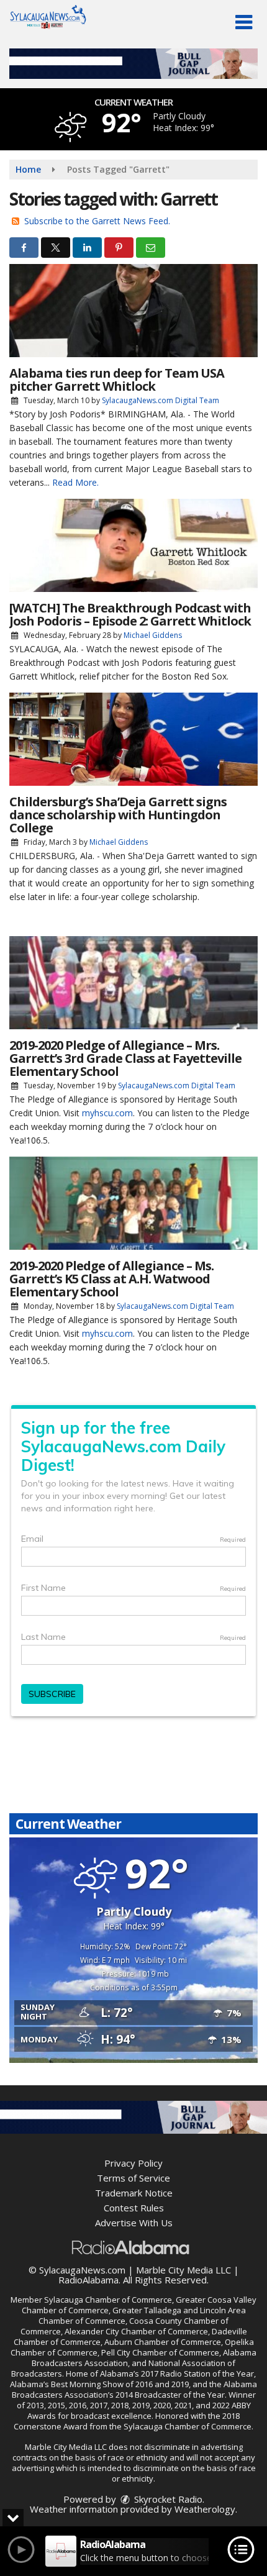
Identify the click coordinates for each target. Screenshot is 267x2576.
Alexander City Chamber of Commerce (136, 2331)
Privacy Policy (133, 2163)
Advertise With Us (134, 2223)
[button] (244, 22)
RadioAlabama (88, 2280)
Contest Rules (134, 2208)
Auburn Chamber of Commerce (163, 2342)
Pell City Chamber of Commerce (160, 2352)
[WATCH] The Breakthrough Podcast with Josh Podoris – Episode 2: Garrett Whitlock (130, 614)
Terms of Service (133, 2178)
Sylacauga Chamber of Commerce (108, 2300)
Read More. (75, 482)
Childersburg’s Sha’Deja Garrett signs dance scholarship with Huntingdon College (118, 815)
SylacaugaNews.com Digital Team (161, 400)
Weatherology (205, 2509)
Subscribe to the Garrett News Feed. (97, 221)
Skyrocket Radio (167, 2499)
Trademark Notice (134, 2193)
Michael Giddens (153, 635)
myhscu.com (107, 1113)
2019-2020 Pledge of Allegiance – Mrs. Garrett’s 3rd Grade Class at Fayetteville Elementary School (125, 1058)
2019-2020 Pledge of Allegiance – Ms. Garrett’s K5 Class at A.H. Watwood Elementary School (111, 1279)
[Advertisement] (133, 64)
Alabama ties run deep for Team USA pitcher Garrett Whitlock (117, 380)
